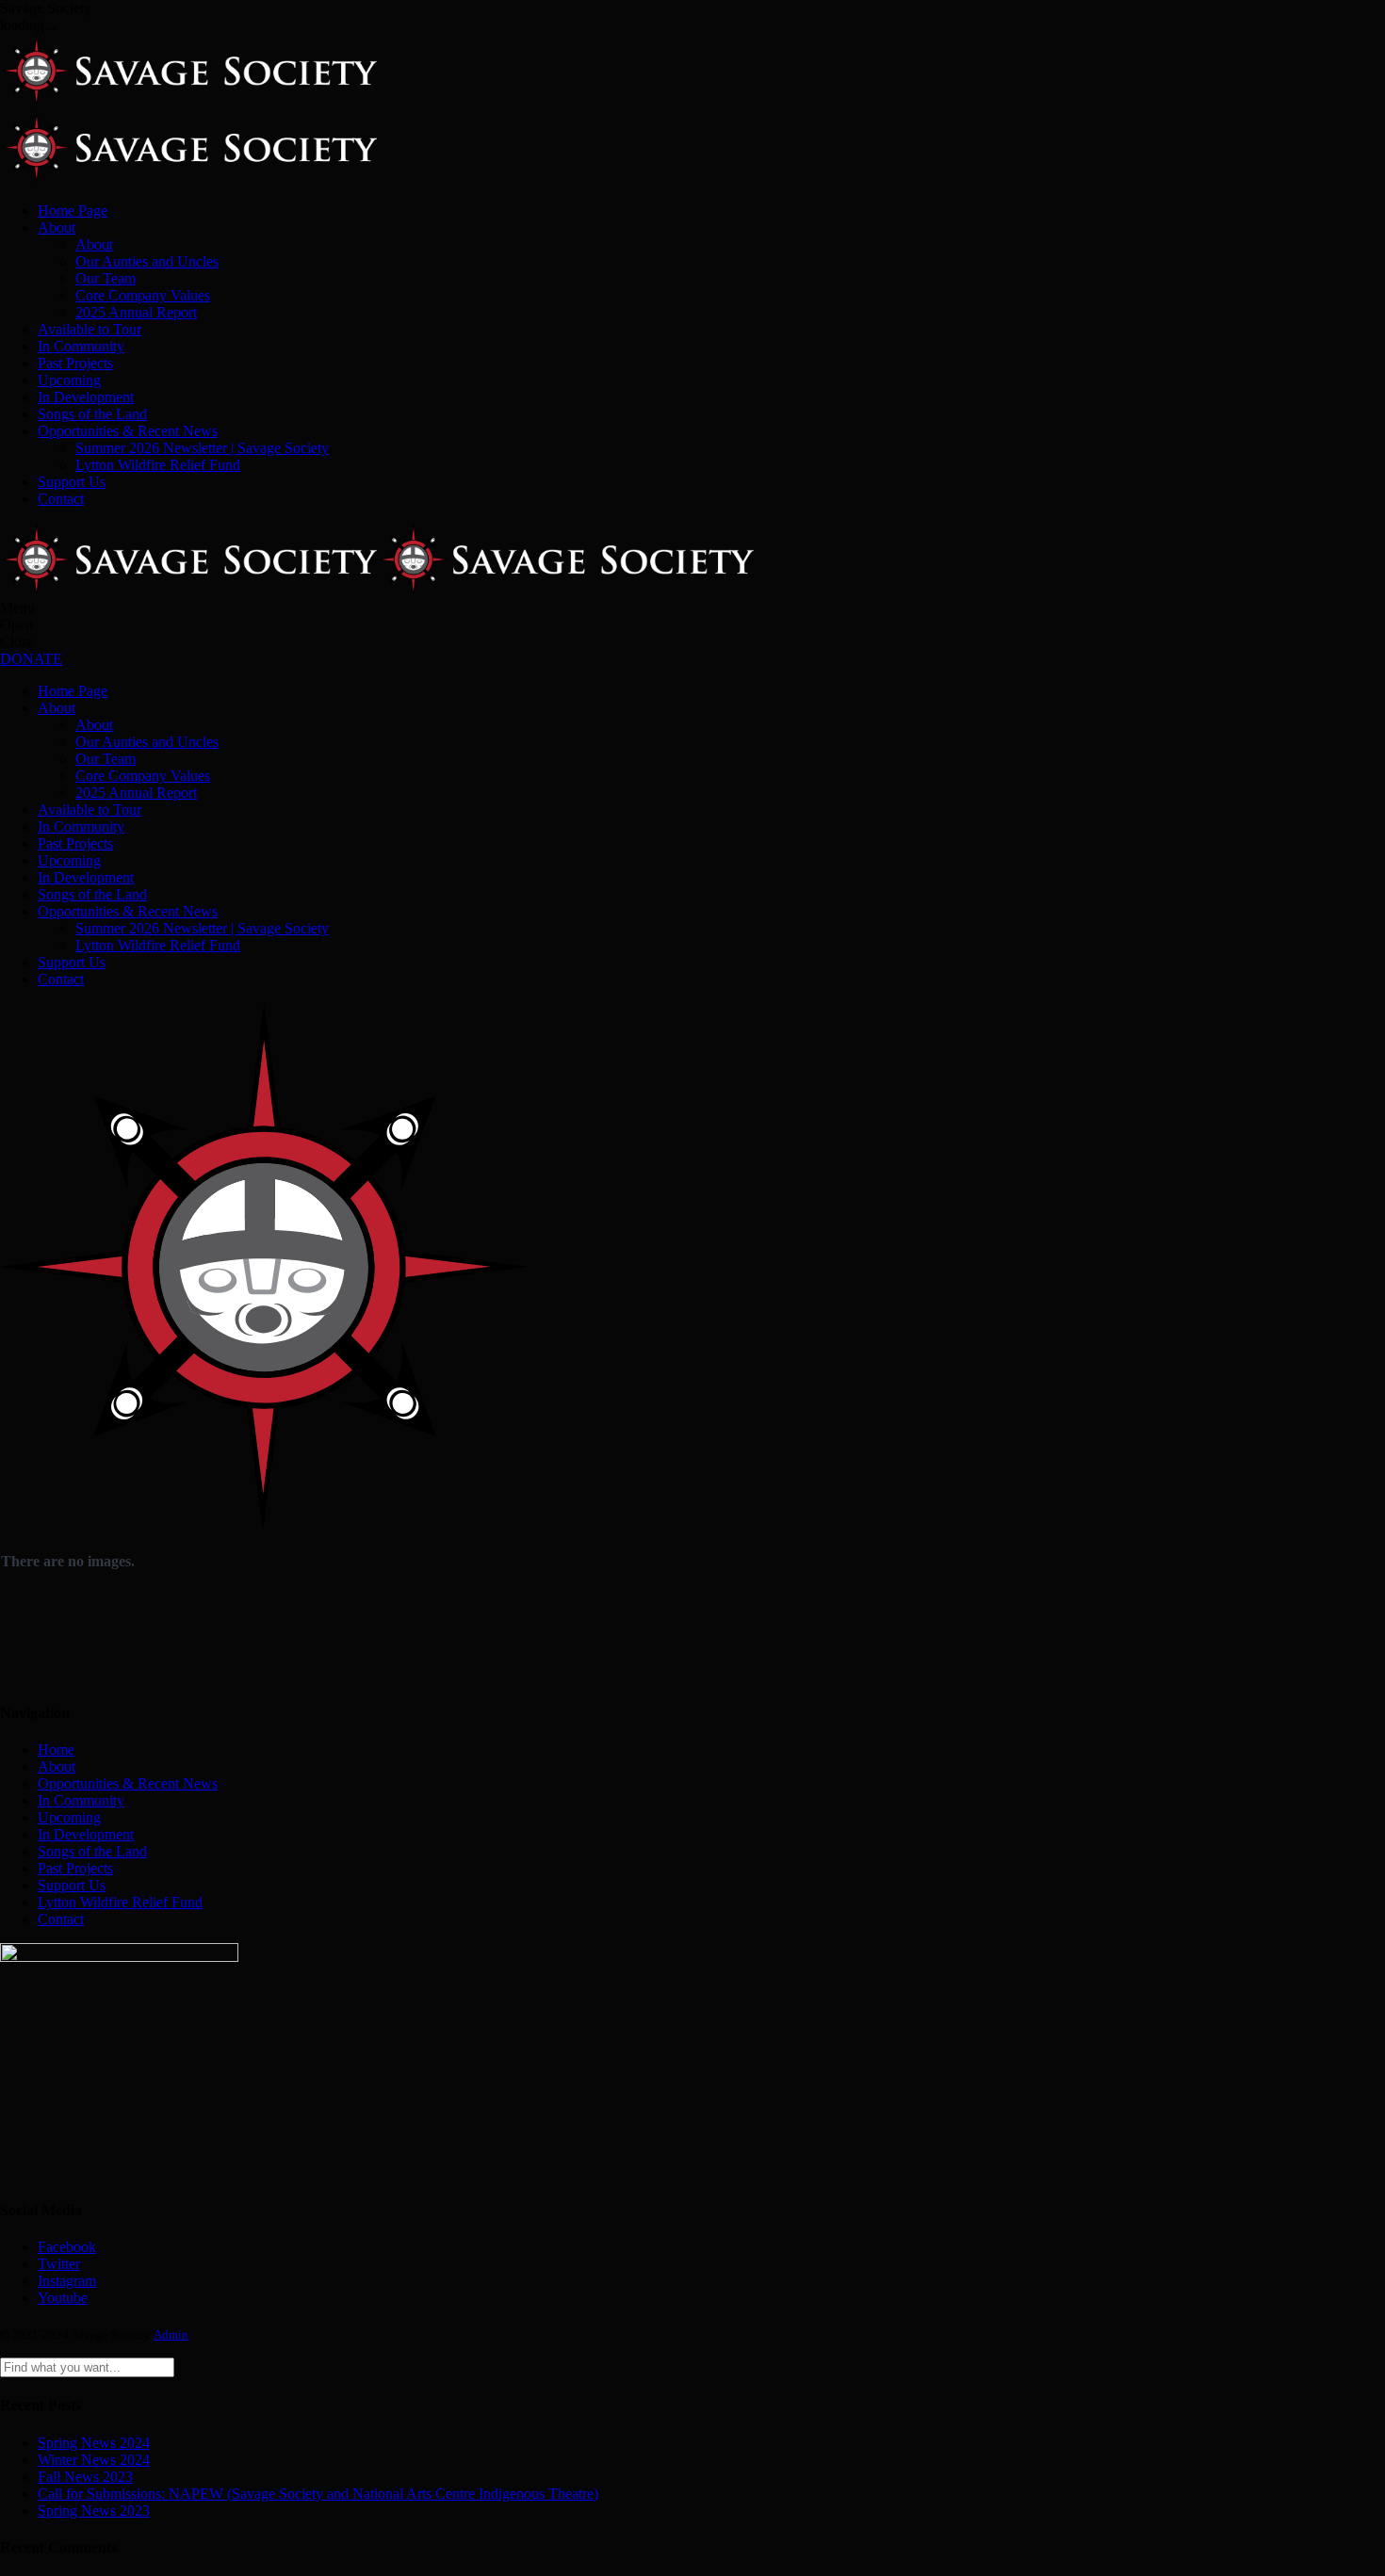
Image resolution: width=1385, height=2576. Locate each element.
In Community (81, 346)
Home (56, 1750)
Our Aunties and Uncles (147, 261)
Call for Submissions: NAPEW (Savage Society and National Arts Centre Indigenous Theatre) (318, 2494)
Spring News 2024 (94, 2443)
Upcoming (69, 380)
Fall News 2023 (85, 2477)
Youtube (63, 2298)
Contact (61, 499)
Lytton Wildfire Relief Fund (158, 465)
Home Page (73, 211)
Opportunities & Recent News (128, 431)
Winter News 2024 (94, 2460)
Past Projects (75, 363)
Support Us (72, 482)
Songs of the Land (92, 414)
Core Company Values (143, 295)
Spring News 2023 (94, 2511)
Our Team (106, 278)
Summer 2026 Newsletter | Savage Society (202, 448)
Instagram (67, 2281)
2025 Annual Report (136, 312)
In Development (86, 397)
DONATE (31, 659)
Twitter (59, 2264)
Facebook (67, 2247)
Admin (171, 2334)
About (57, 227)
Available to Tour (90, 329)
